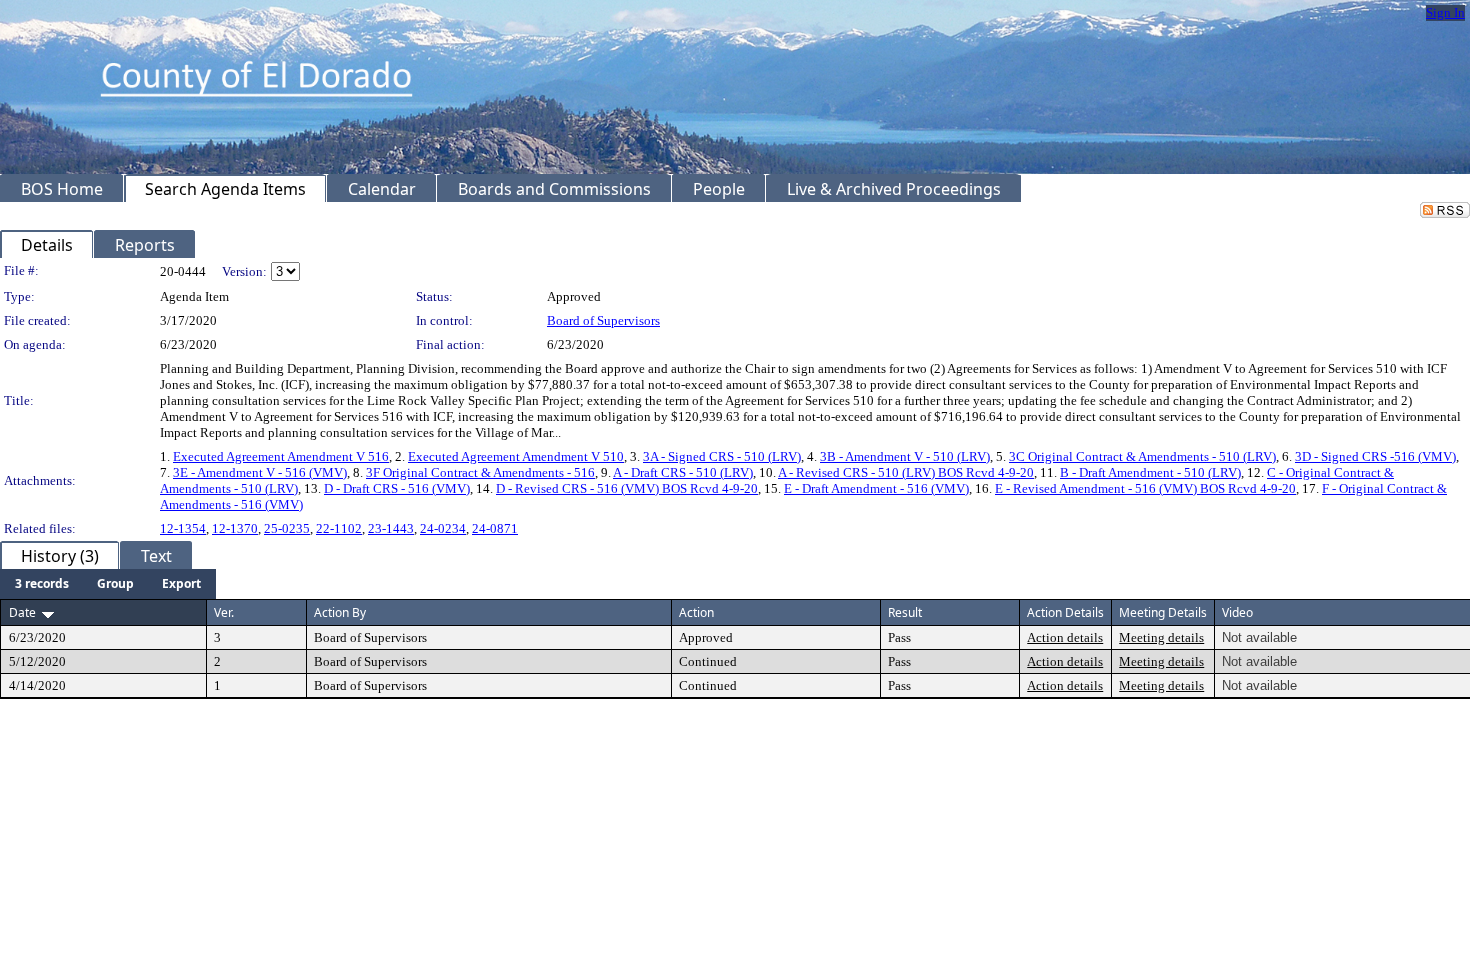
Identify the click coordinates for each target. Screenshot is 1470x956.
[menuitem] (42, 584)
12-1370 (235, 528)
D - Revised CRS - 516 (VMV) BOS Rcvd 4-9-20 (627, 488)
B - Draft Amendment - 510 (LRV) (1150, 472)
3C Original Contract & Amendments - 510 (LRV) (1142, 456)
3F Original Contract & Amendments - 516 (480, 472)
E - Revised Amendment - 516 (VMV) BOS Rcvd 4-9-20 (1145, 488)
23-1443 (391, 528)
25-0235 (287, 528)
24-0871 (495, 528)
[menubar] (108, 584)
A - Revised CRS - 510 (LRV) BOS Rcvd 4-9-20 (906, 472)
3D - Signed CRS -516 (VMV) (1375, 456)
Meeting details (1161, 637)
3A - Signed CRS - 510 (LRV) (722, 456)
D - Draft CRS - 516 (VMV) (397, 488)
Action (696, 612)
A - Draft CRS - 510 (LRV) (683, 472)
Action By (340, 612)
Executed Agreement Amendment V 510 (516, 456)
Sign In (1445, 12)
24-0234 (443, 528)
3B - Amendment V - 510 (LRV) (905, 456)
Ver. (224, 612)
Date (22, 612)
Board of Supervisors (603, 320)
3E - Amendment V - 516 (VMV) (260, 472)
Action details (1065, 637)
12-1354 (183, 528)
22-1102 (339, 528)
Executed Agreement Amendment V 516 (281, 456)
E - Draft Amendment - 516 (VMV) (876, 488)
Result (905, 612)
